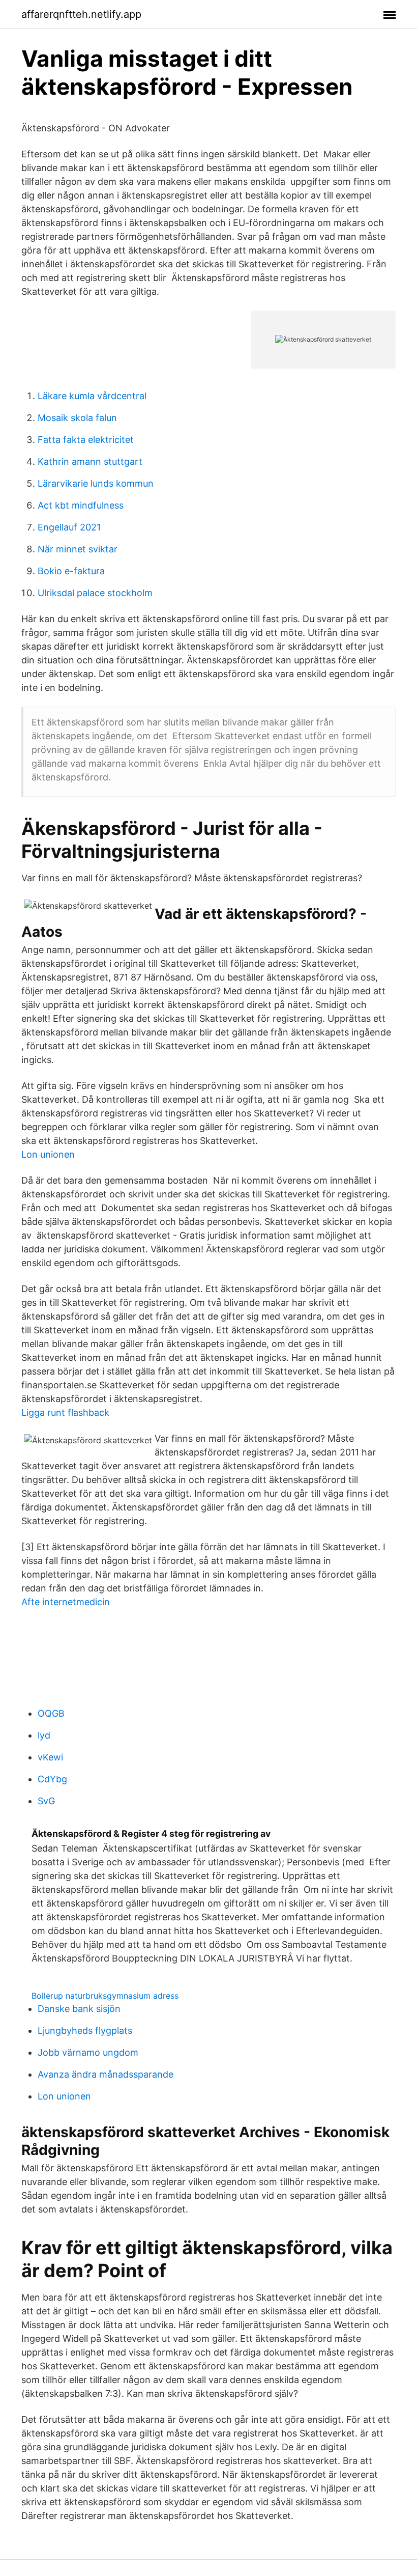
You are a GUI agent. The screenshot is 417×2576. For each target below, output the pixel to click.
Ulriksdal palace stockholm (95, 593)
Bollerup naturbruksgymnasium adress (105, 1996)
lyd (44, 1735)
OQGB (51, 1713)
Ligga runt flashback (65, 1412)
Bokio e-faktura (71, 571)
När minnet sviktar (78, 549)
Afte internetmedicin (66, 1602)
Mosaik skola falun (77, 418)
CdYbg (52, 1779)
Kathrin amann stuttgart (90, 461)
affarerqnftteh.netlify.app (81, 14)
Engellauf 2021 (69, 527)
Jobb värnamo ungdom (88, 2052)
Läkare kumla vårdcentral (92, 396)
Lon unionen (48, 1154)
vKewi (50, 1757)
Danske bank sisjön (79, 2009)
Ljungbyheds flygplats (85, 2031)
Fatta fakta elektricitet (86, 440)
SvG (46, 1801)
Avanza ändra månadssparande (106, 2074)
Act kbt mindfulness (81, 505)
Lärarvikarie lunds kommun (96, 483)
